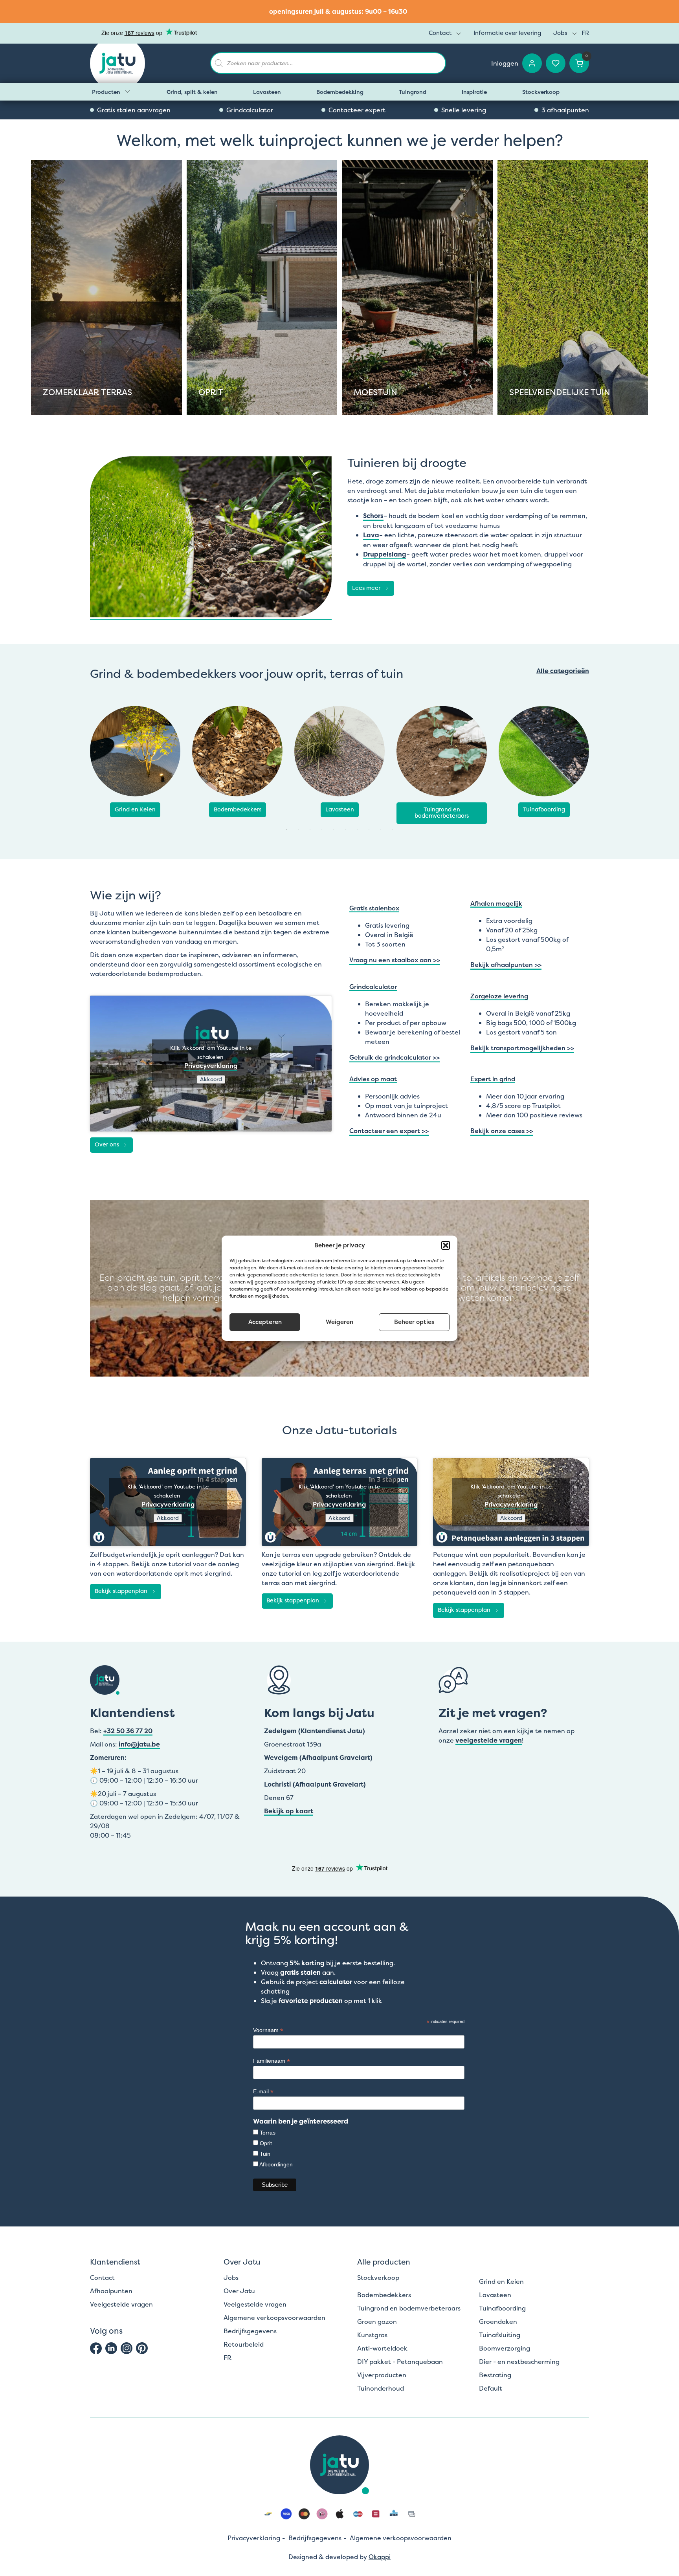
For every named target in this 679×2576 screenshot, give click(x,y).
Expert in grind (493, 1079)
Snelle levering (464, 110)
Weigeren (339, 1322)
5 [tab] (334, 830)
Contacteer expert (357, 110)
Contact (440, 33)
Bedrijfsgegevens (250, 2331)
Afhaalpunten (111, 2291)
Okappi (380, 2557)
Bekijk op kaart (289, 1811)
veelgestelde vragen (489, 1740)
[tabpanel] (135, 762)
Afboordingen (276, 2164)
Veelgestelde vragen (121, 2304)
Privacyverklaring (211, 1066)
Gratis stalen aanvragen (134, 110)
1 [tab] (286, 830)
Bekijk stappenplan (121, 1591)
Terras (268, 2133)
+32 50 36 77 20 (128, 1731)
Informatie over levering (507, 33)
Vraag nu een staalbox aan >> (395, 960)
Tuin (265, 2154)
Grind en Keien (135, 809)
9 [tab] (381, 830)
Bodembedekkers (238, 809)
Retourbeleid (244, 2344)
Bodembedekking (340, 92)
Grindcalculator (250, 110)
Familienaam (272, 2061)
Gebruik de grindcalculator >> (395, 1057)
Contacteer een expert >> (389, 1131)
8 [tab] (369, 830)
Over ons (107, 1144)
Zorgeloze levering (499, 997)
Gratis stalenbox (374, 909)
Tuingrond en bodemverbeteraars (442, 813)
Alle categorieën (563, 671)
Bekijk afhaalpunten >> (506, 965)
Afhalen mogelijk (496, 904)
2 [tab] (298, 830)
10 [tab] (393, 830)
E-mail (263, 2092)
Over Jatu (239, 2291)
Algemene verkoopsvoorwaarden (274, 2318)
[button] (446, 1245)
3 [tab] (310, 830)
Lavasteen (267, 92)
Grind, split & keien (192, 92)
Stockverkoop (541, 92)
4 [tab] (322, 830)
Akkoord (211, 1079)
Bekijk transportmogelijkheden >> (522, 1048)
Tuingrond (413, 92)
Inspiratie (474, 92)
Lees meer (366, 588)
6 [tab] (345, 830)
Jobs (560, 33)
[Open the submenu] (128, 92)
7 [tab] (357, 830)
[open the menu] (459, 34)
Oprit (266, 2143)
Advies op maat (373, 1079)
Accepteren (265, 1322)
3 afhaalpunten (565, 110)
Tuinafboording (544, 809)
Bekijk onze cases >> (502, 1131)
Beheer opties (414, 1322)
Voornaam (268, 2030)
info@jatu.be (139, 1744)
